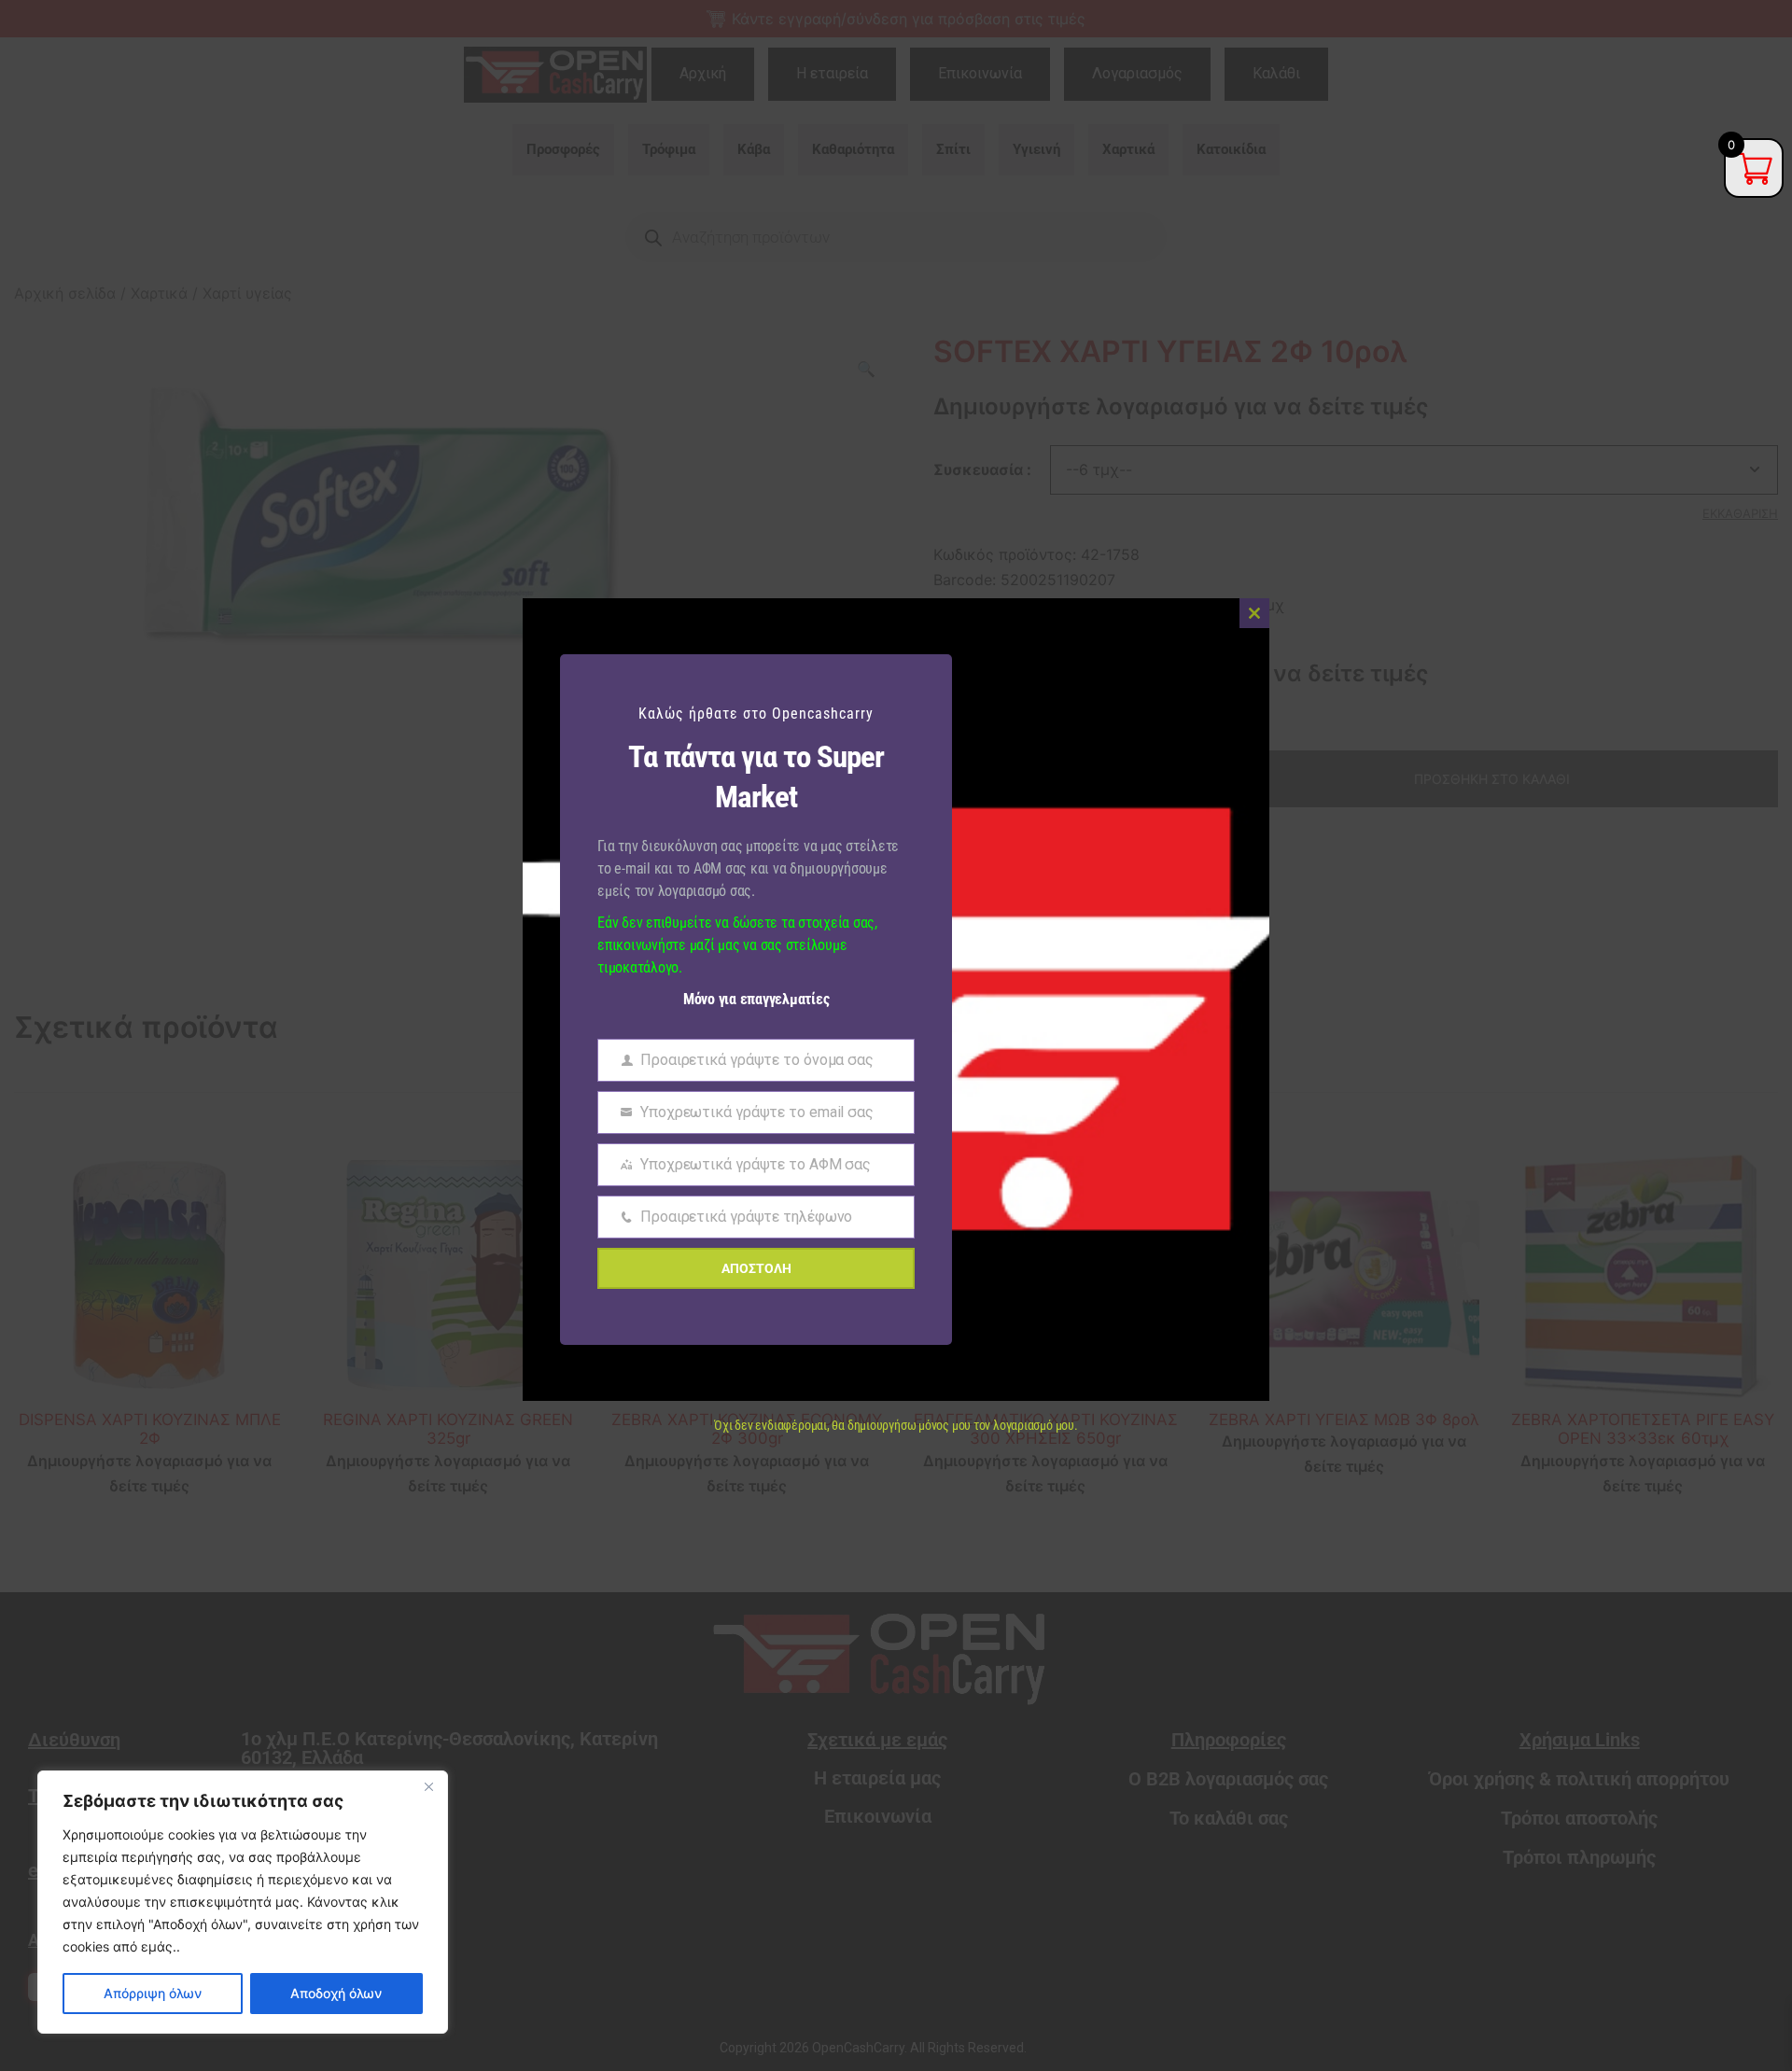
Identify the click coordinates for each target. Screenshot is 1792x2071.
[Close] (428, 1786)
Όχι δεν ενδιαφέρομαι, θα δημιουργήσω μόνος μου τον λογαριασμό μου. (896, 1425)
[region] (243, 1902)
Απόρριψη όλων (153, 1993)
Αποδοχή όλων (336, 1993)
